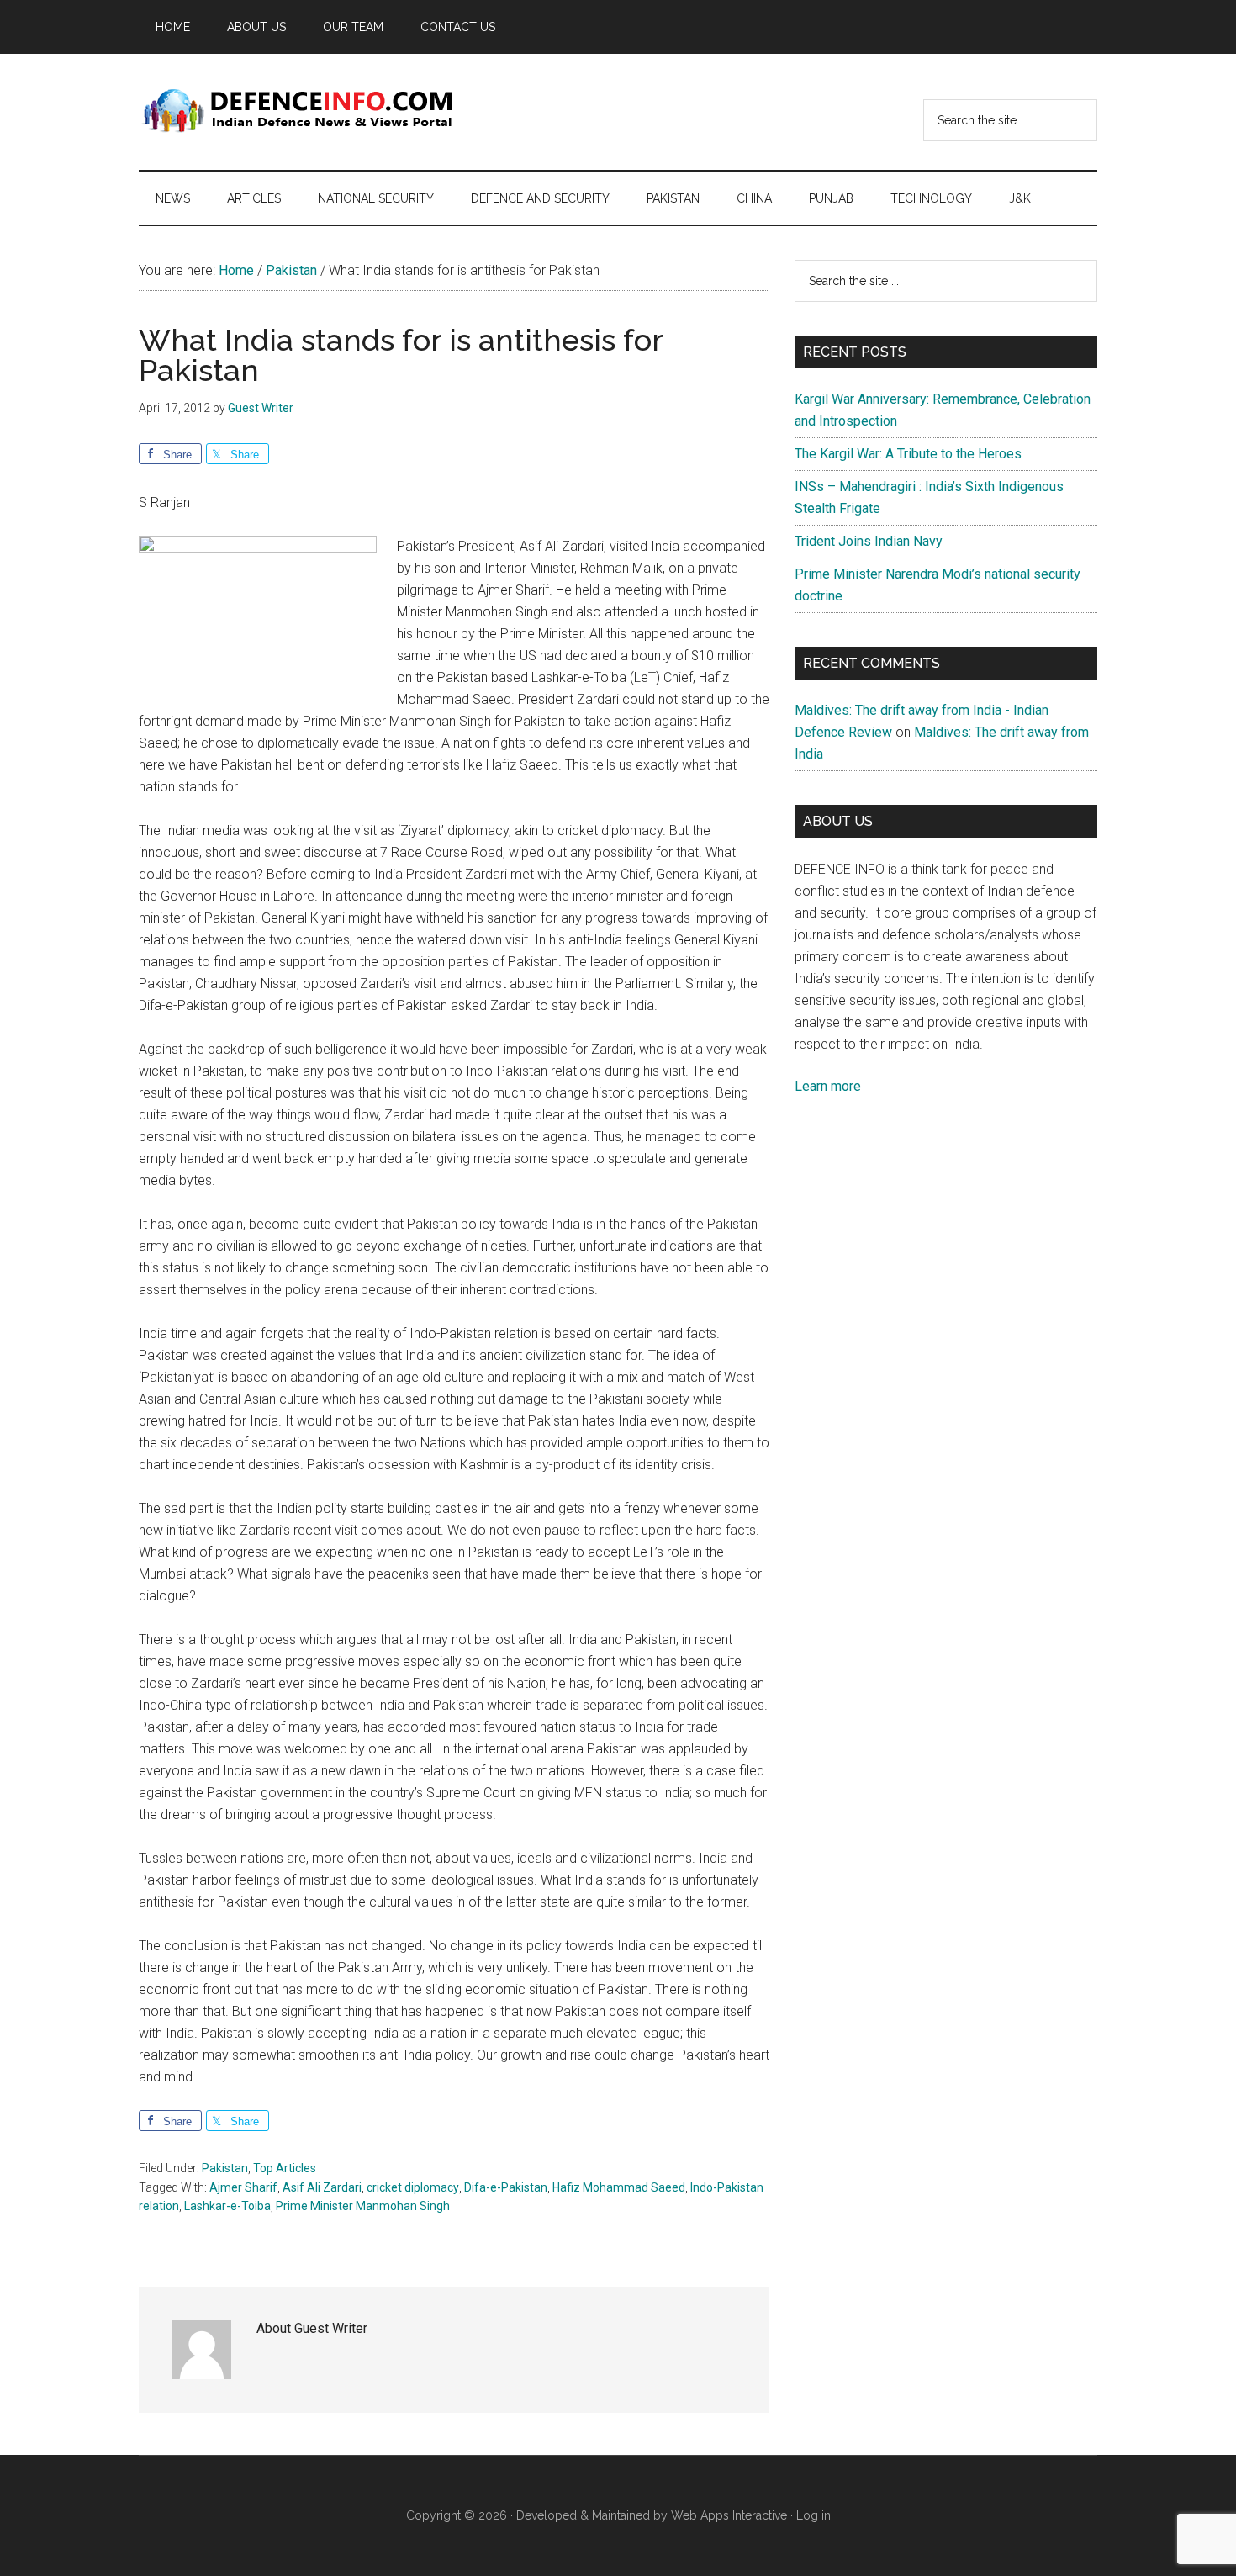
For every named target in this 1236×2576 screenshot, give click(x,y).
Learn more (828, 1086)
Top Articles (285, 2168)
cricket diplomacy (413, 2187)
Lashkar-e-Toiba (227, 2206)
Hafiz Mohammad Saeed (619, 2187)
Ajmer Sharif (243, 2187)
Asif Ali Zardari (322, 2187)
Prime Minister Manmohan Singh (363, 2206)
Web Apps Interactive (729, 2515)
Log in (813, 2515)
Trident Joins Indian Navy (869, 541)
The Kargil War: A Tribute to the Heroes (908, 454)
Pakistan (225, 2168)
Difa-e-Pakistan (506, 2187)
